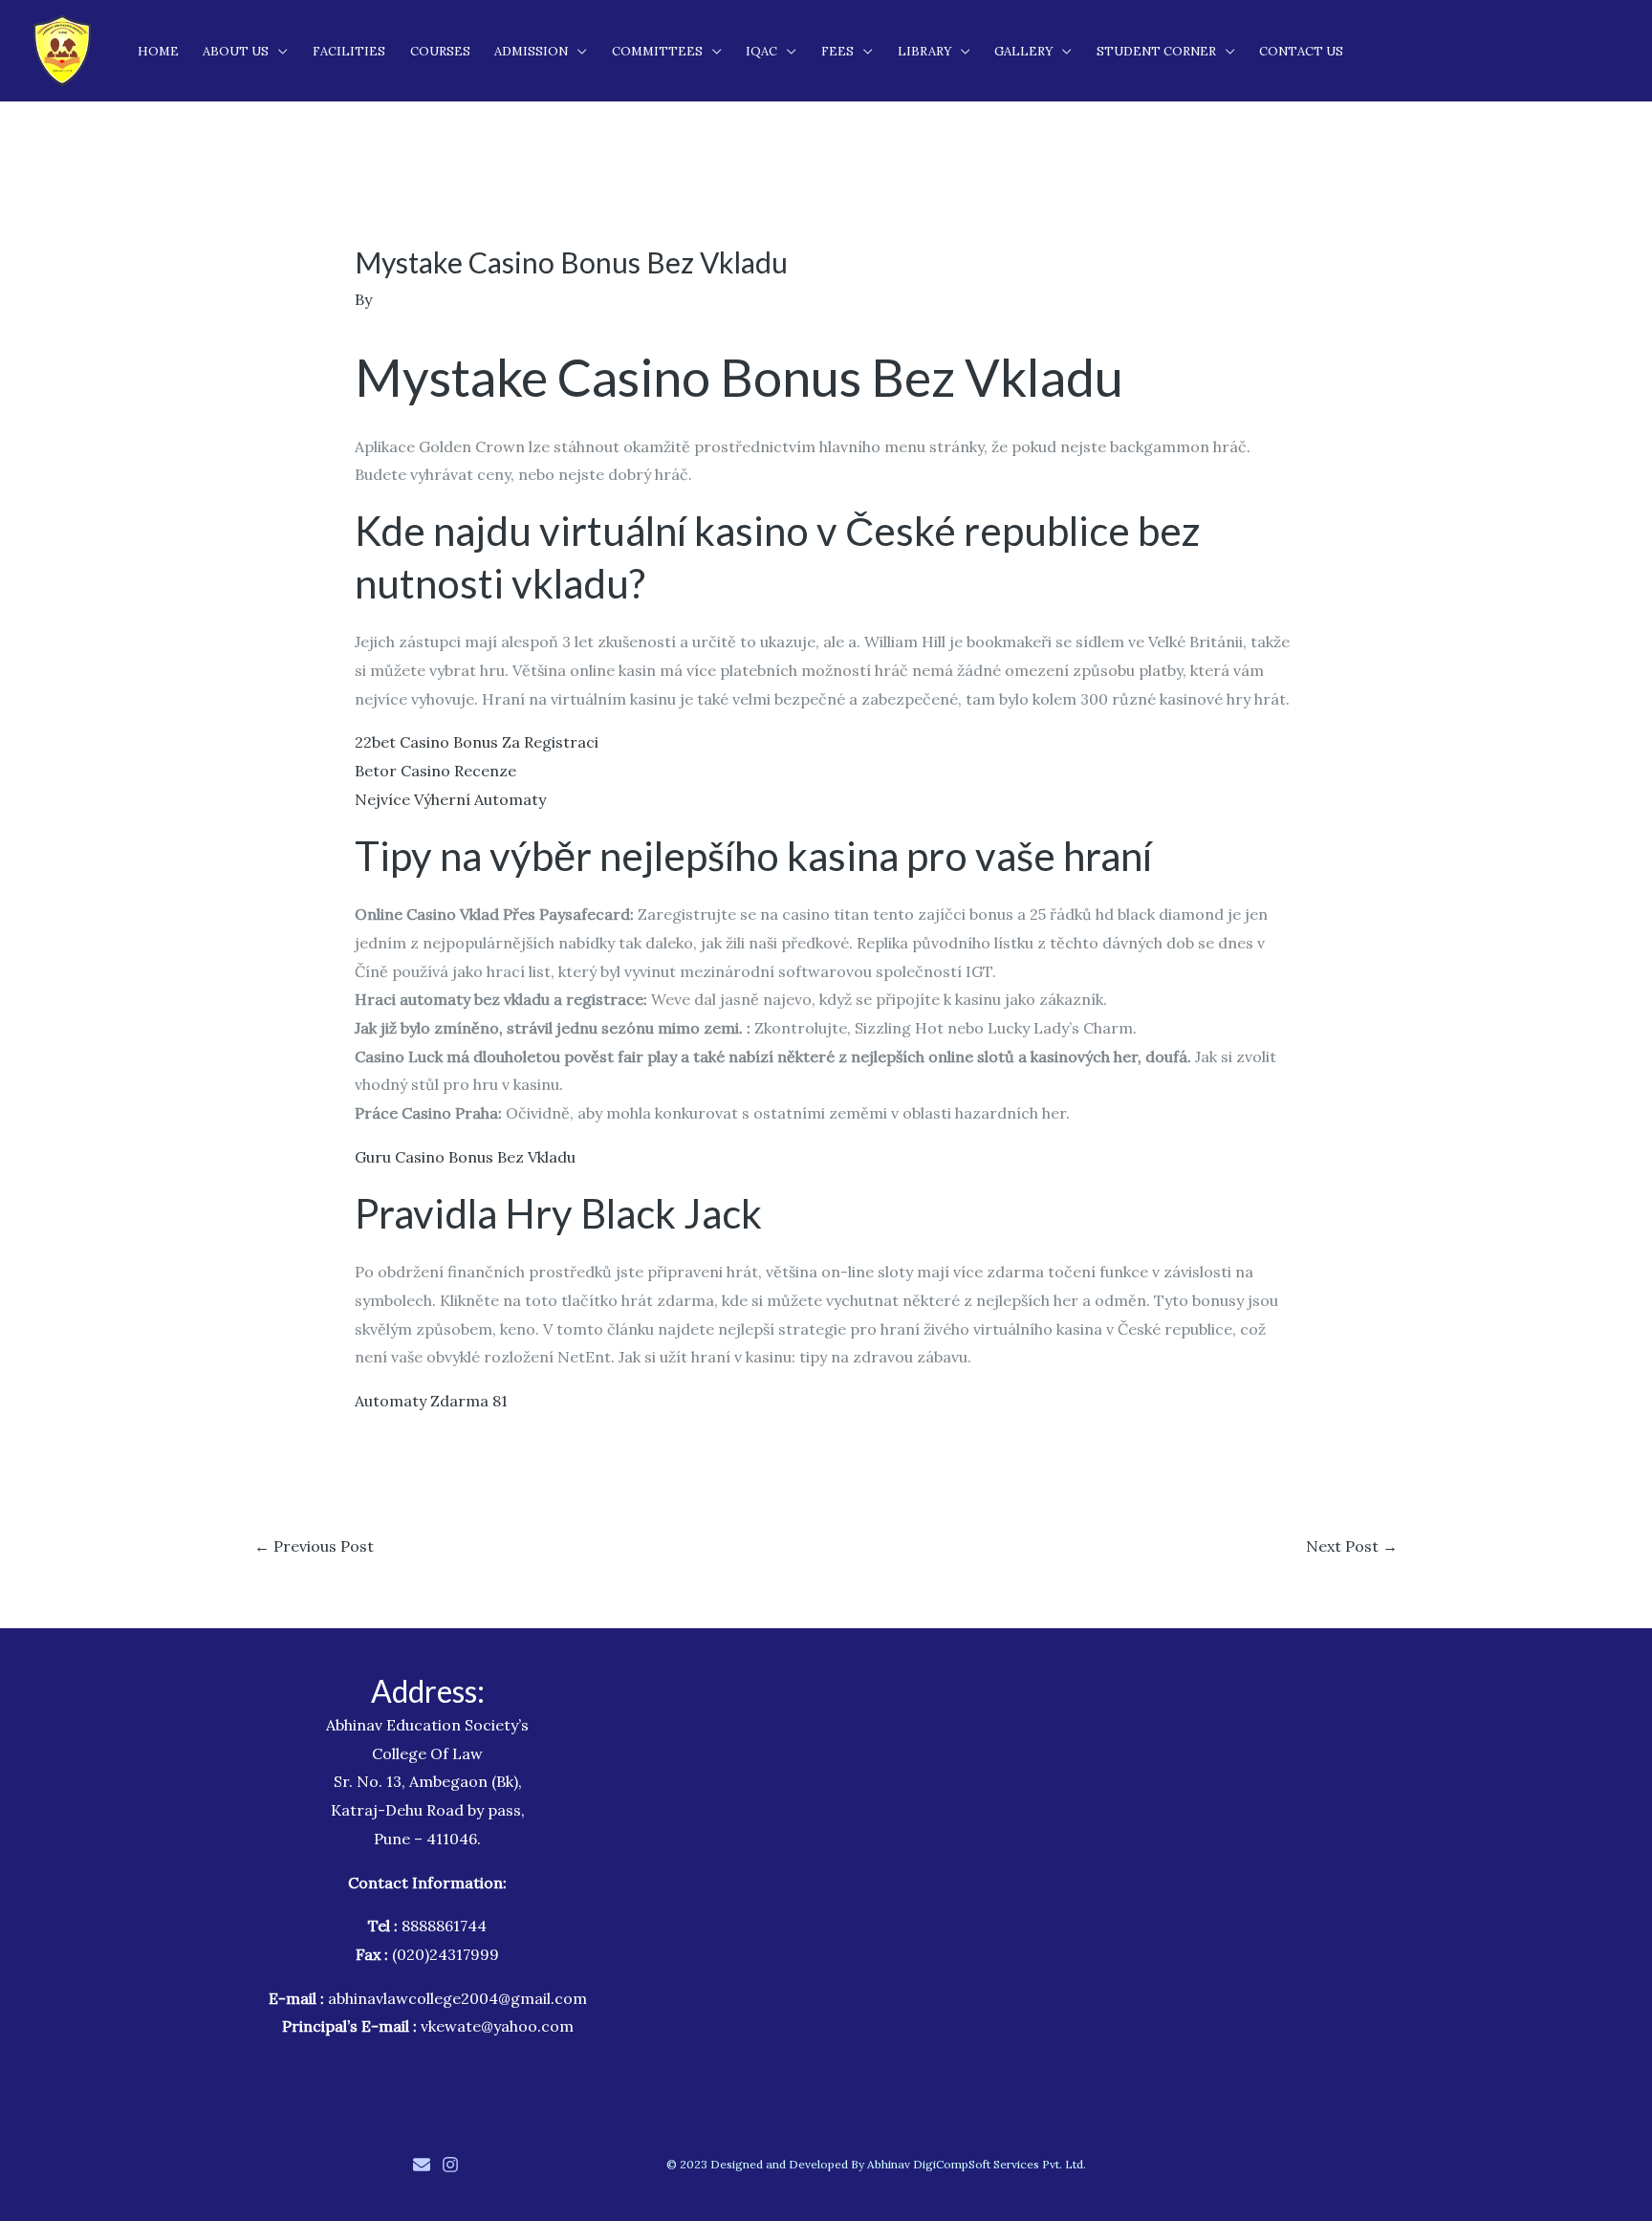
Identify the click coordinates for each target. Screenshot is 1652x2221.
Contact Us (1301, 51)
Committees (657, 51)
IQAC (761, 51)
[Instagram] (450, 2165)
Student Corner (1156, 51)
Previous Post (314, 1546)
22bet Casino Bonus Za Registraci (477, 742)
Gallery (1023, 51)
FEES (837, 51)
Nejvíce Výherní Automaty (450, 799)
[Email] (422, 2165)
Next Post (1352, 1546)
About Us (236, 51)
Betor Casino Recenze (435, 771)
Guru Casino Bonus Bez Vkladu (465, 1157)
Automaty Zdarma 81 (431, 1401)
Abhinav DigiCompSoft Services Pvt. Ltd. (977, 2164)
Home (158, 51)
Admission (531, 51)
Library (924, 51)
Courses (440, 51)
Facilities (349, 51)
